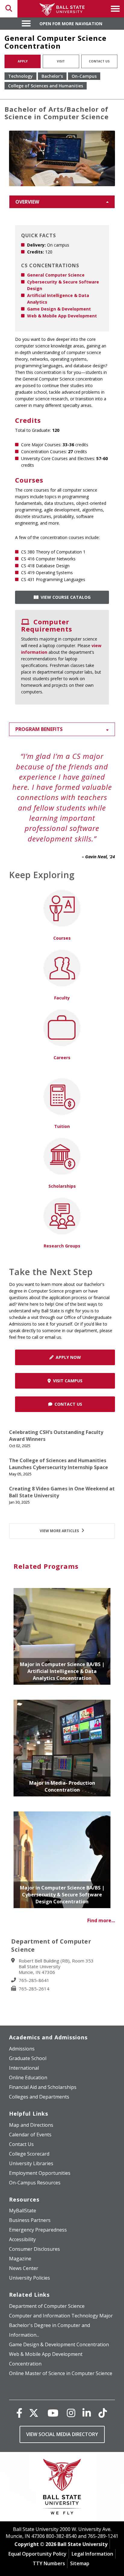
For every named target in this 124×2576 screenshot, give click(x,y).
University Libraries (31, 2163)
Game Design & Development (59, 309)
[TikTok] (103, 2413)
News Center (24, 2268)
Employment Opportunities (40, 2173)
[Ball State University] (62, 2488)
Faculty (62, 998)
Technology (20, 76)
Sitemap (80, 2563)
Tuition (62, 1126)
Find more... (101, 1920)
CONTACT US (67, 1404)
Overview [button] (27, 202)
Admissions (22, 2049)
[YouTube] (53, 2413)
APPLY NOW (67, 1357)
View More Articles (59, 1531)
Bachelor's (52, 76)
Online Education (28, 2077)
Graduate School (28, 2058)
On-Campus (84, 76)
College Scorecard (29, 2154)
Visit (61, 61)
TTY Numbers (49, 2563)
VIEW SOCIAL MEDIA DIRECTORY (62, 2434)
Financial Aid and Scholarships (43, 2087)
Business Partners (30, 2220)
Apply (23, 61)
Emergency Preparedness (38, 2230)
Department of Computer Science (47, 2306)
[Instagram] (71, 2413)
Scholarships (62, 1186)
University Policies (29, 2278)
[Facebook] (19, 2413)
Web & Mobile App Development (62, 316)
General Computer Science (56, 275)
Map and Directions (31, 2125)
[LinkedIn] (87, 2413)
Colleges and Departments (39, 2097)
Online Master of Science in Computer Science (61, 2373)
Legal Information (92, 2554)
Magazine (20, 2259)
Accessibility (22, 2239)
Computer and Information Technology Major (61, 2316)
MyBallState (23, 2211)
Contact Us (99, 61)
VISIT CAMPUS (67, 1381)
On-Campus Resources (35, 2183)
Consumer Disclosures (34, 2249)
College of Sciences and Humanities (46, 86)
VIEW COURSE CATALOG (65, 597)
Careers (62, 1058)
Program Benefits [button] (39, 729)
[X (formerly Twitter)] (34, 2413)
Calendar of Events (30, 2135)
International (24, 2068)
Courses (62, 938)
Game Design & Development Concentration (59, 2344)
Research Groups (62, 1246)
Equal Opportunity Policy (37, 2554)
